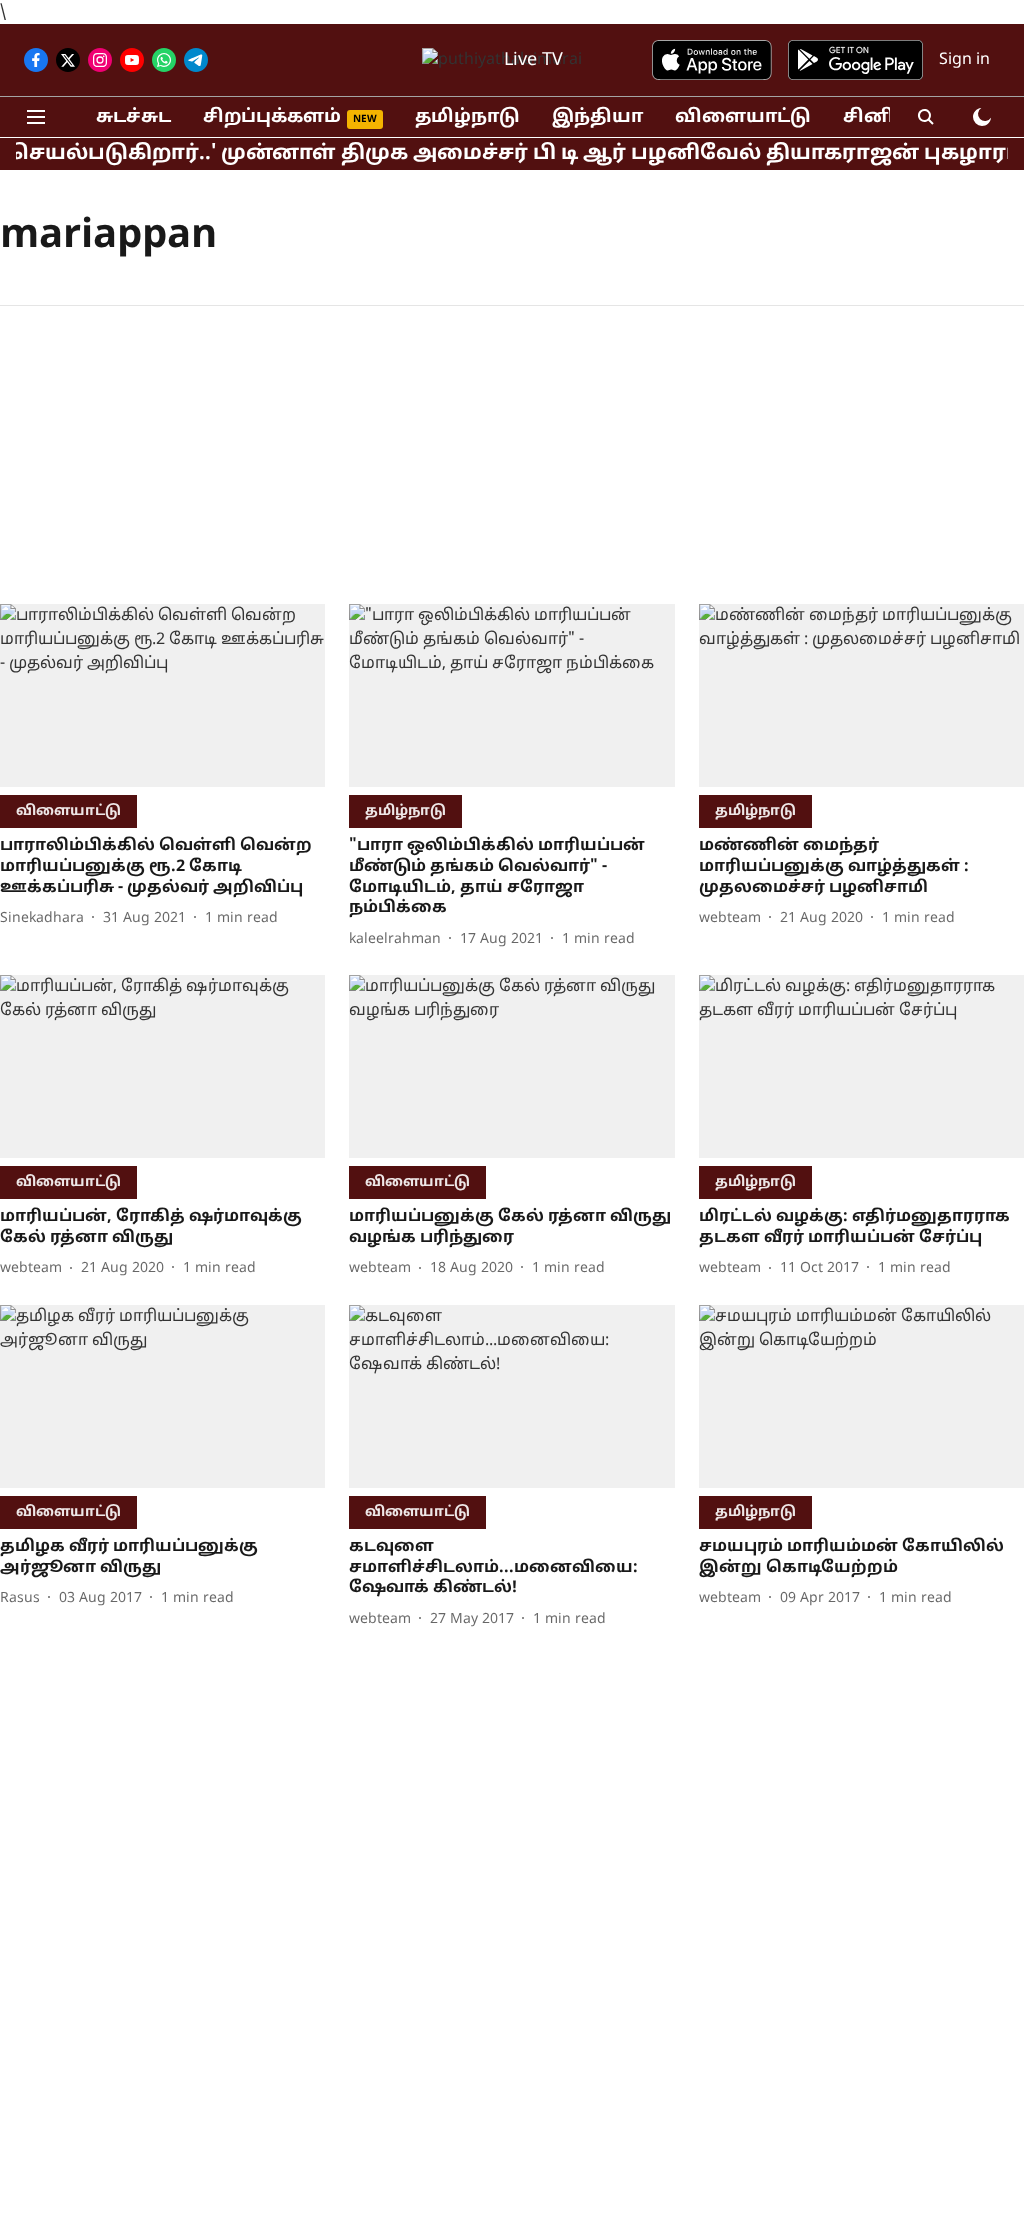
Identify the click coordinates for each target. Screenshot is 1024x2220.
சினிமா (883, 117)
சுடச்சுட (133, 117)
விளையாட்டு (743, 117)
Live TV (533, 60)
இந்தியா (597, 117)
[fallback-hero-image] (162, 695)
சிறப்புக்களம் (272, 117)
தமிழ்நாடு (467, 117)
